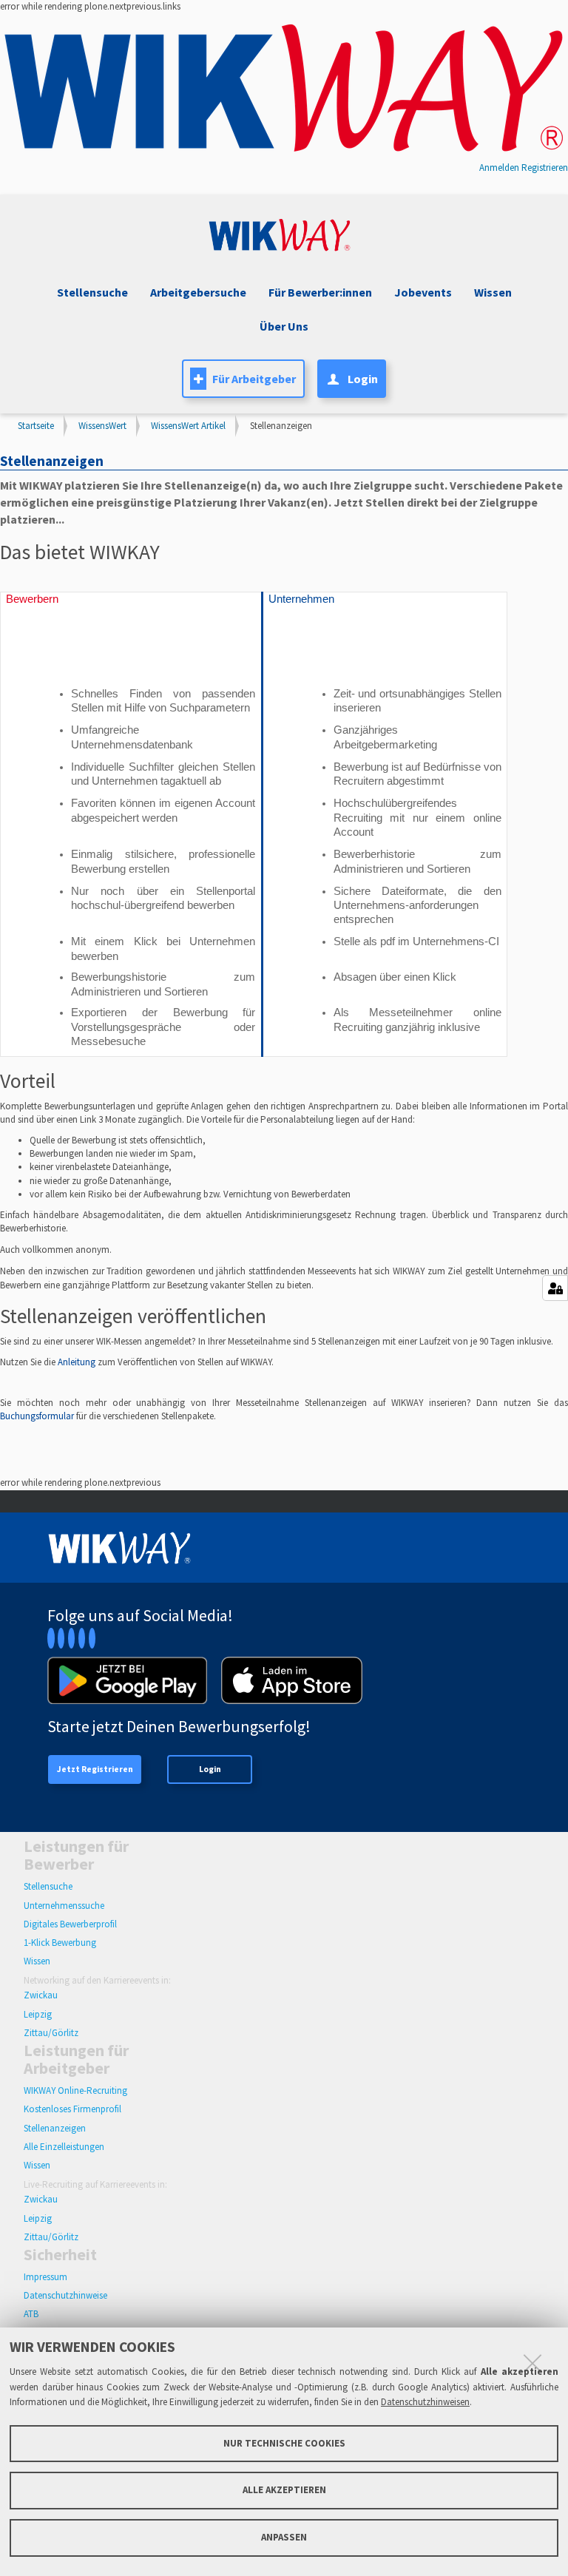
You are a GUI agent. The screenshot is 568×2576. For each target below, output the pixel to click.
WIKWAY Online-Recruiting (75, 2090)
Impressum (45, 2277)
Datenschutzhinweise (65, 2295)
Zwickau (41, 1995)
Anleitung (78, 1362)
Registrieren (545, 168)
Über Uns (284, 326)
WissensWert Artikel (188, 426)
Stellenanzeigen (55, 2128)
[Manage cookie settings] (555, 1288)
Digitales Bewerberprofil (70, 1924)
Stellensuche (92, 292)
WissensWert (102, 426)
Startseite (36, 426)
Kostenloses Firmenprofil (72, 2109)
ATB (31, 2314)
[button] (421, 293)
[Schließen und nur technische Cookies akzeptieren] (532, 2363)
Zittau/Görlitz (51, 2033)
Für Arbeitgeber (254, 379)
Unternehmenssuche (64, 1906)
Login (210, 1769)
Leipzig (38, 2014)
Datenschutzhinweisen (425, 2402)
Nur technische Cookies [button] (284, 2443)
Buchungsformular (38, 1416)
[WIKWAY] (284, 89)
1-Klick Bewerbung (60, 1943)
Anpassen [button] (284, 2537)
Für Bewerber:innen (320, 292)
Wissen (37, 1961)
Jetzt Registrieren (95, 1769)
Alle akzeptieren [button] (284, 2490)
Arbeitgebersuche (198, 292)
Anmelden (499, 168)
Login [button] (363, 379)
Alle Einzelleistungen (64, 2147)
